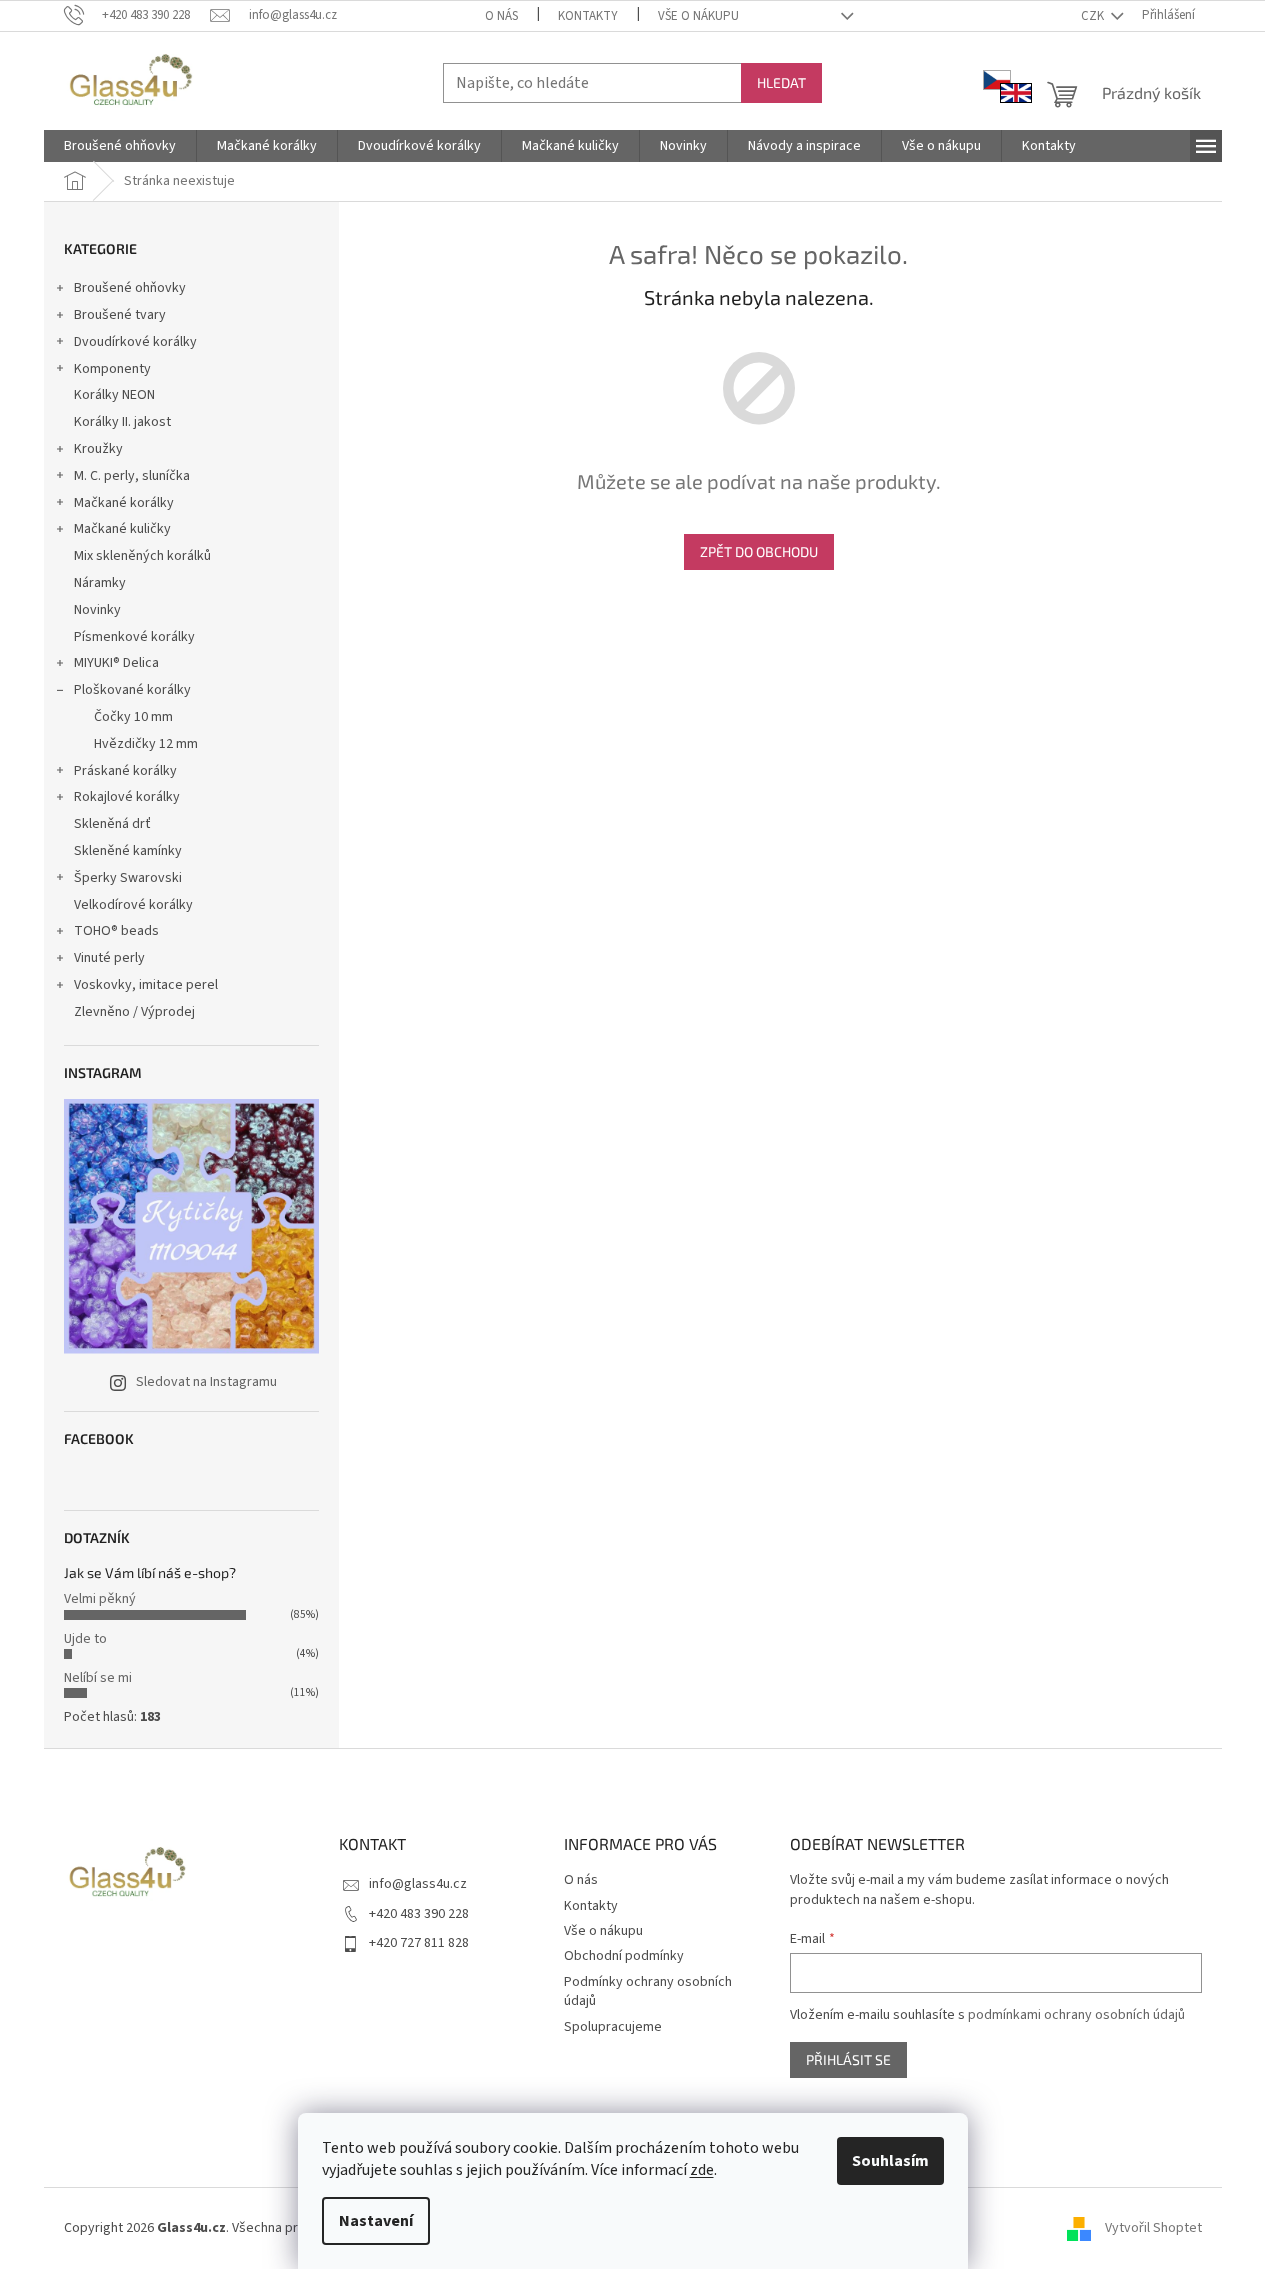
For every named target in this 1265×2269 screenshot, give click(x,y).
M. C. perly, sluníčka (132, 476)
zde (702, 2170)
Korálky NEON (114, 395)
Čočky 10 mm (133, 717)
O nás (501, 16)
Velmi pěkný (100, 1599)
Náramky (100, 583)
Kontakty (588, 16)
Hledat (781, 82)
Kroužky (98, 449)
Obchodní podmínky (624, 1956)
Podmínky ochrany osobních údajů (648, 1991)
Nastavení (376, 2221)
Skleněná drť (112, 824)
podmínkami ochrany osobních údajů (1076, 2015)
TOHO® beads (116, 931)
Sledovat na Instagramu (206, 1382)
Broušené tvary (120, 315)
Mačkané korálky (124, 503)
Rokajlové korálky (127, 797)
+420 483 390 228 (419, 1914)
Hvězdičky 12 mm (146, 744)
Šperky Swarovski (128, 878)
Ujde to (85, 1639)
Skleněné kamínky (128, 851)
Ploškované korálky (132, 690)
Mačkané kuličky (122, 529)
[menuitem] (120, 146)
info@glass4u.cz (418, 1884)
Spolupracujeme (613, 2027)
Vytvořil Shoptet (1153, 2228)
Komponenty (112, 369)
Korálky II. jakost (122, 422)
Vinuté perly (109, 958)
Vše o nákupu (698, 16)
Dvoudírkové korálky (135, 342)
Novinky (97, 610)
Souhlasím (890, 2161)
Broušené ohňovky (130, 288)
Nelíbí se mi (98, 1678)
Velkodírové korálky (133, 905)
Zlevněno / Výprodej (134, 1012)
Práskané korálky (125, 771)
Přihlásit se (848, 2059)
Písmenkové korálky (134, 637)
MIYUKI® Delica (116, 663)
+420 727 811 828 (419, 1943)
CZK (1094, 16)
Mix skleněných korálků (142, 556)
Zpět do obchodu (759, 551)
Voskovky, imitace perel (146, 985)
